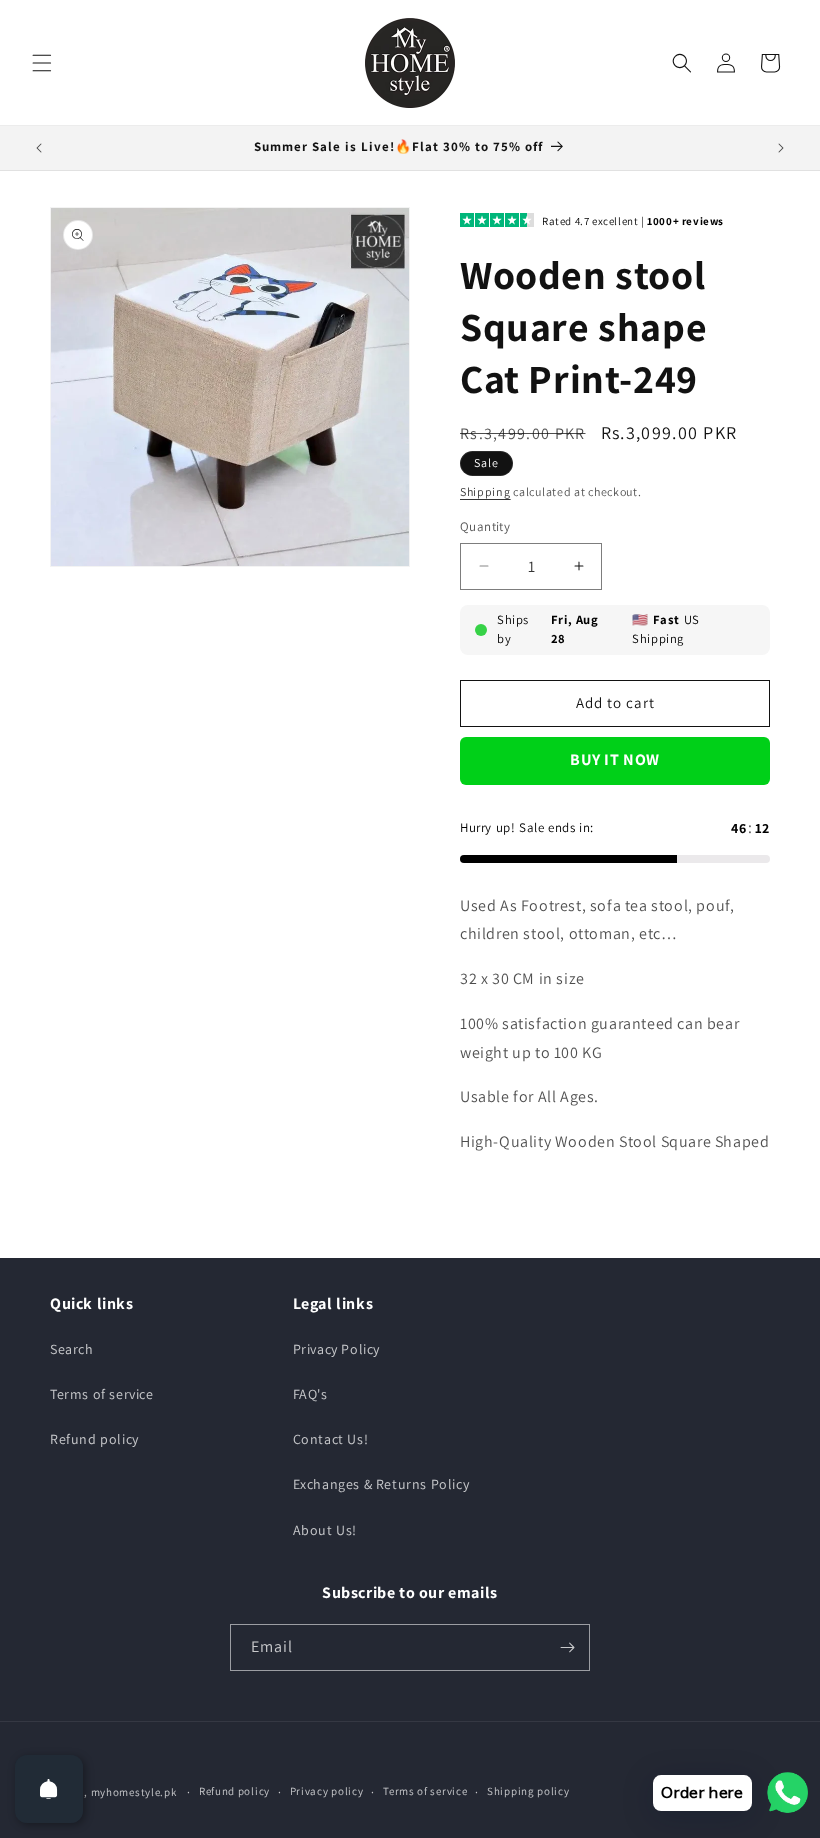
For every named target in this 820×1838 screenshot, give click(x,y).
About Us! (325, 1530)
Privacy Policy (336, 1349)
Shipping (485, 491)
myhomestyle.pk (134, 1792)
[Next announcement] (781, 148)
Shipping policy (528, 1791)
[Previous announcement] (39, 148)
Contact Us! (331, 1439)
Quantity (485, 526)
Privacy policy (327, 1791)
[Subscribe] (567, 1647)
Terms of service (102, 1394)
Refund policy (94, 1439)
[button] (42, 63)
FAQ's (310, 1394)
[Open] (49, 1789)
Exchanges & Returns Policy (381, 1484)
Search (72, 1349)
